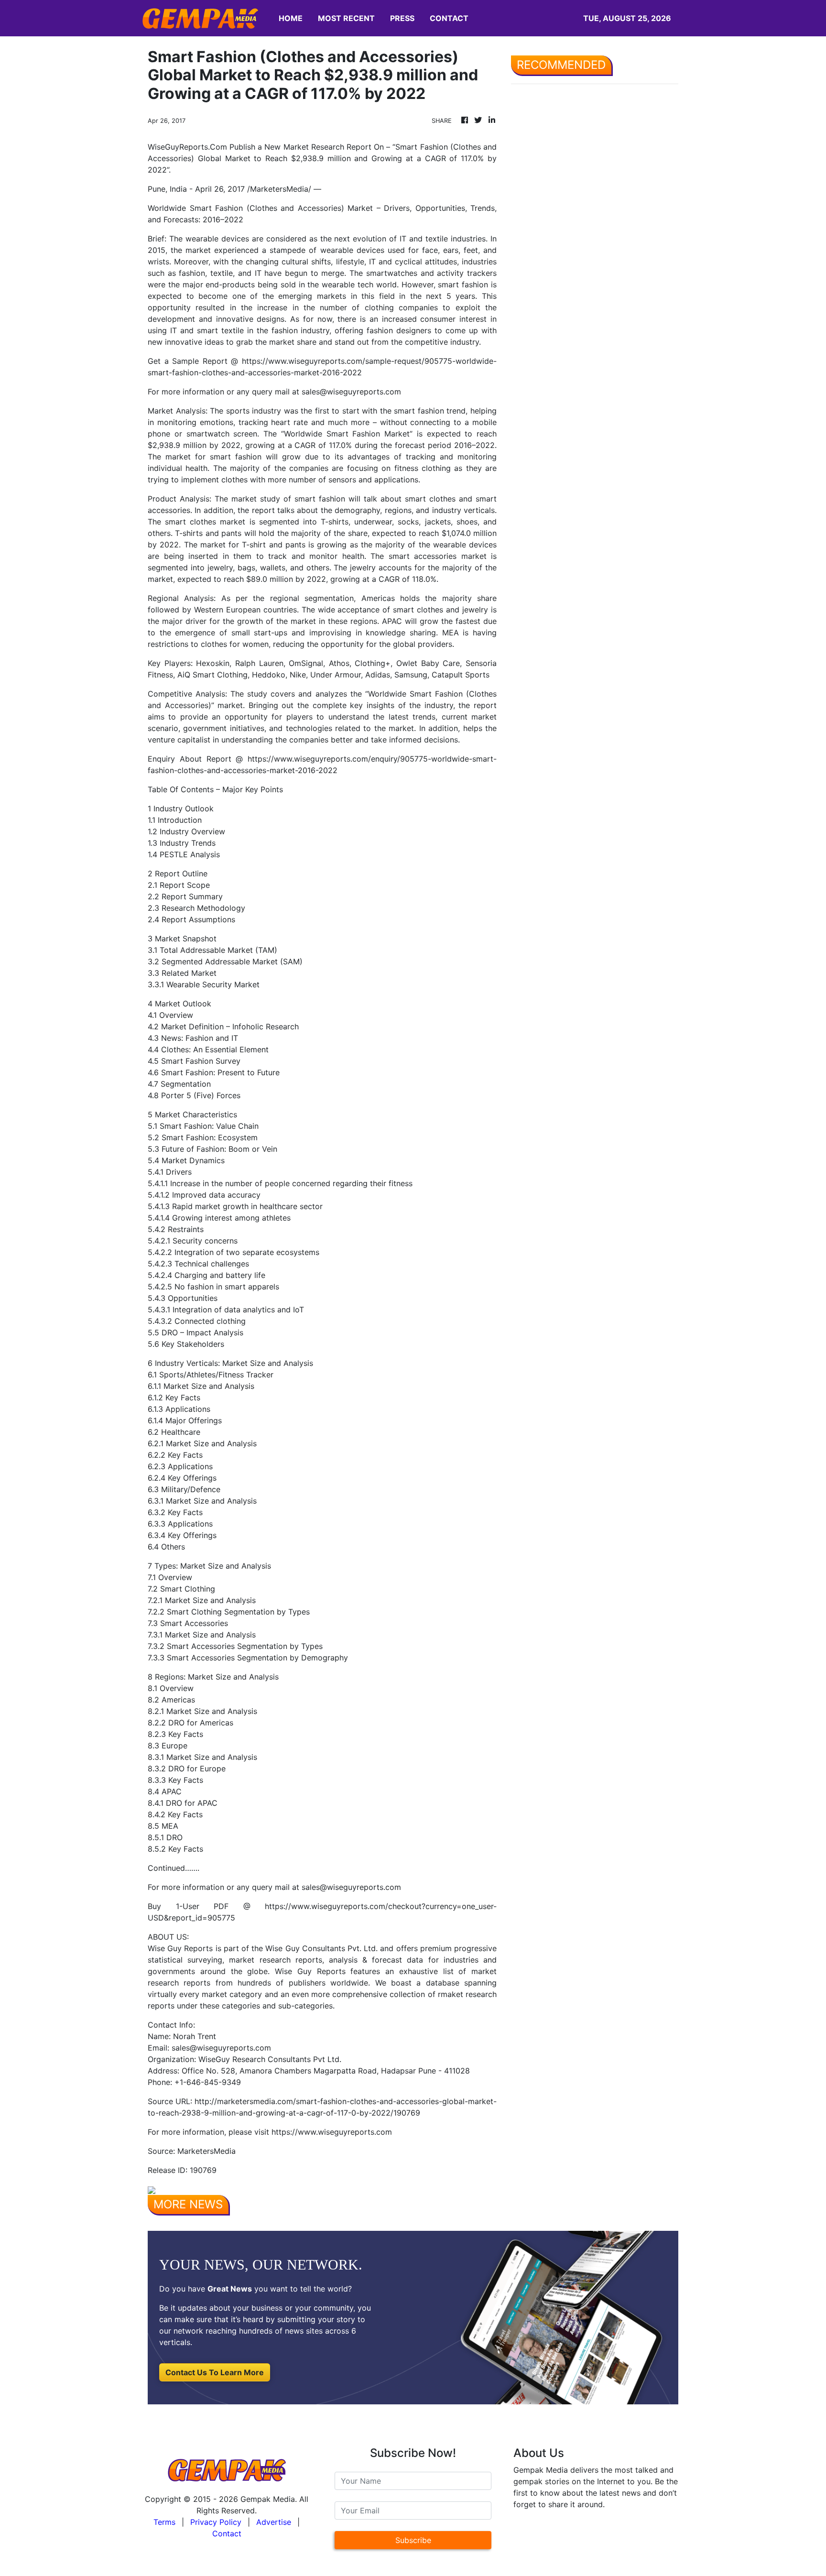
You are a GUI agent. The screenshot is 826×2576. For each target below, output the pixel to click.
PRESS (402, 18)
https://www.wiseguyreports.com (332, 2132)
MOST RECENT (346, 18)
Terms (164, 2522)
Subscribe (413, 2540)
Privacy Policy (216, 2522)
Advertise (274, 2522)
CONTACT (449, 18)
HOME (291, 18)
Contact (227, 2533)
